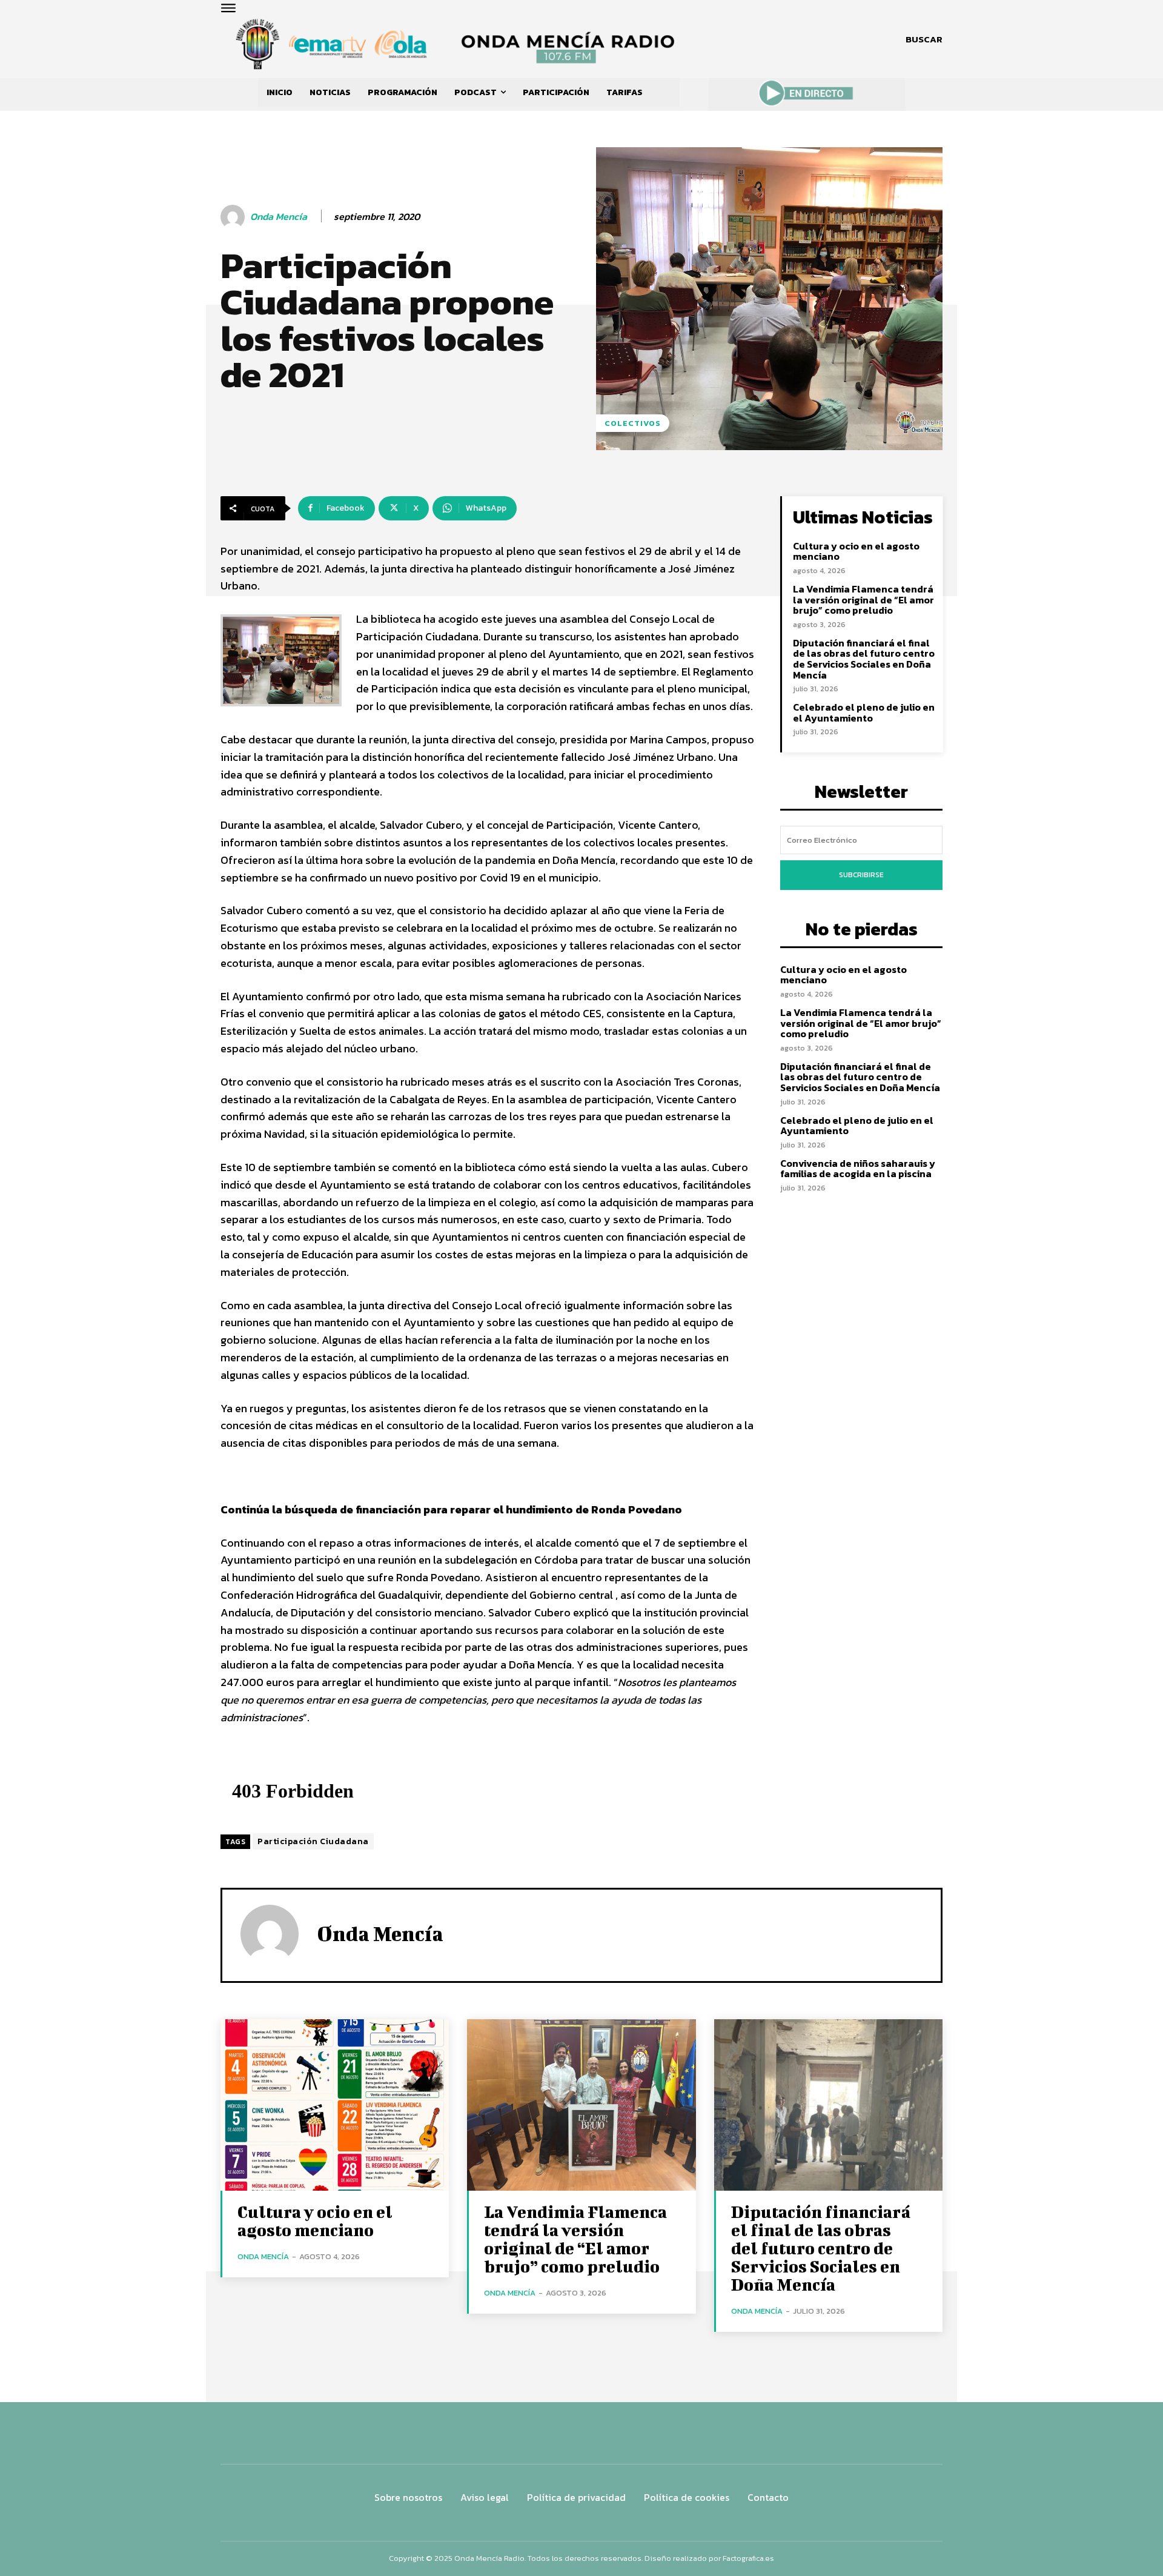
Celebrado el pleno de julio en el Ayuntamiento (864, 712)
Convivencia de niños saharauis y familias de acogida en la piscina (858, 1169)
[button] (924, 39)
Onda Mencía (279, 217)
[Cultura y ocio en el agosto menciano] (335, 2105)
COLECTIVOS (633, 423)
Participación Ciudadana (313, 1841)
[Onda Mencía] (234, 217)
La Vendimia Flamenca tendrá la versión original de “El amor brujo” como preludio (863, 599)
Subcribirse (861, 875)
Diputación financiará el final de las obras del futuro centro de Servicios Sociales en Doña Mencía (864, 659)
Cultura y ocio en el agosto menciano (856, 551)
